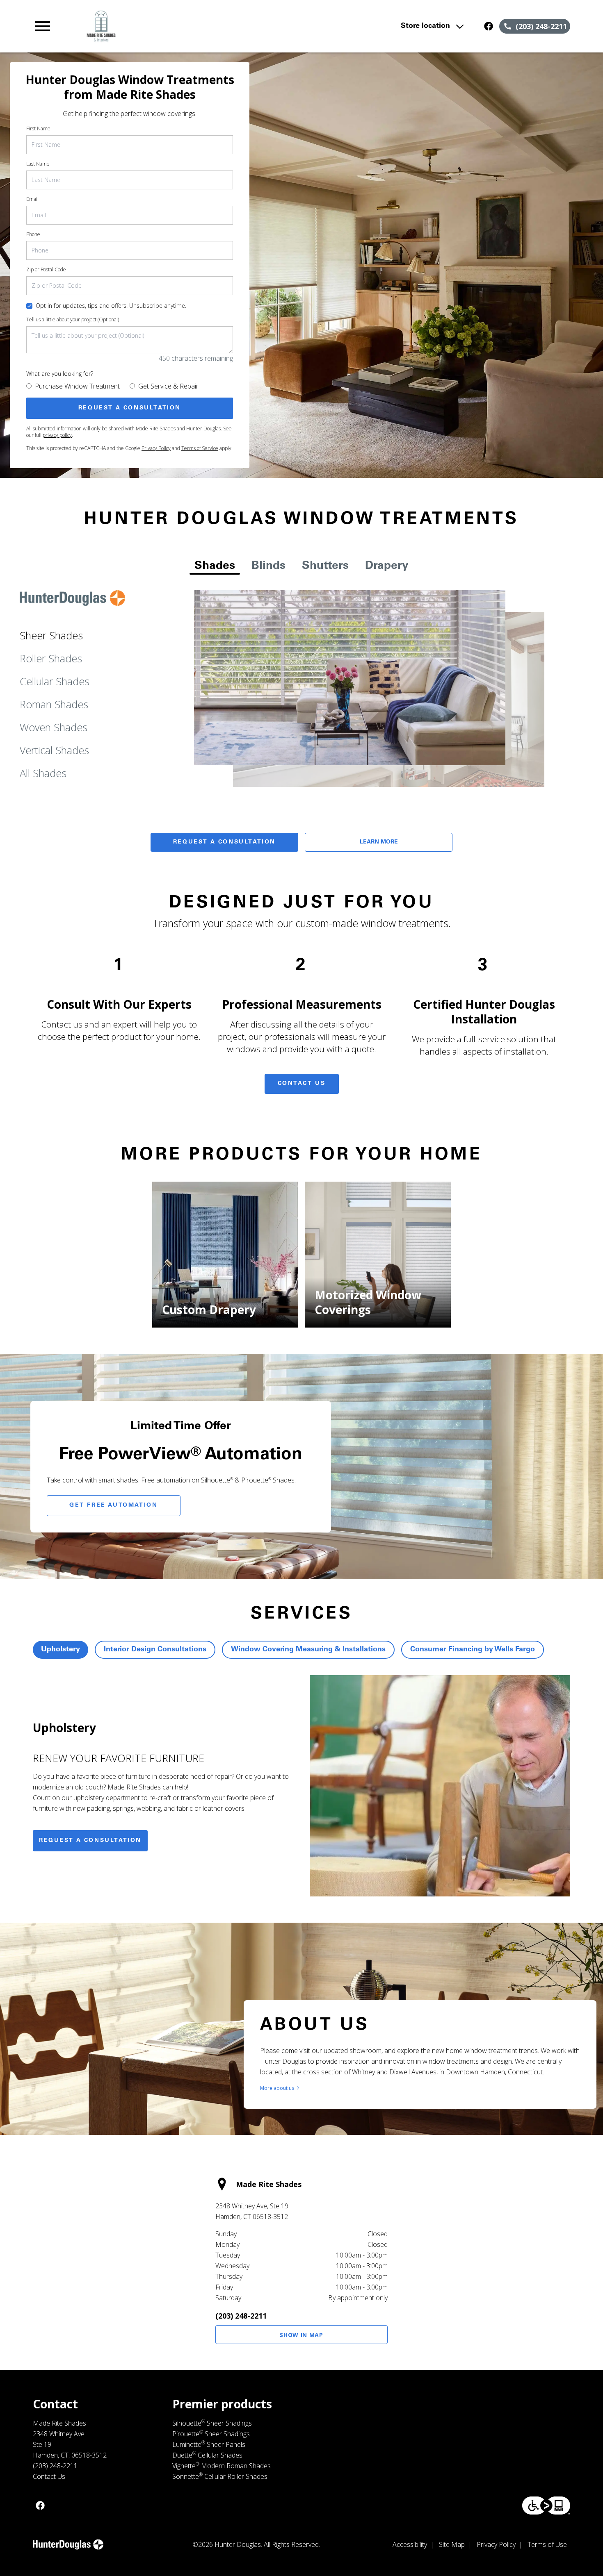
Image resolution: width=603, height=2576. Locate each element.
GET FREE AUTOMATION (113, 1505)
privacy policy (57, 435)
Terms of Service (200, 448)
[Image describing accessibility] (546, 2506)
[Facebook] (489, 26)
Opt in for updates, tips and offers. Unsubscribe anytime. (111, 306)
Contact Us (302, 1084)
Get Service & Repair (168, 386)
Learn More (379, 842)
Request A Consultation (224, 842)
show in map (301, 2335)
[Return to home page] (193, 26)
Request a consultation (90, 1841)
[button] (43, 26)
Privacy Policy (156, 448)
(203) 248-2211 (241, 2316)
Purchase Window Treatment (77, 386)
